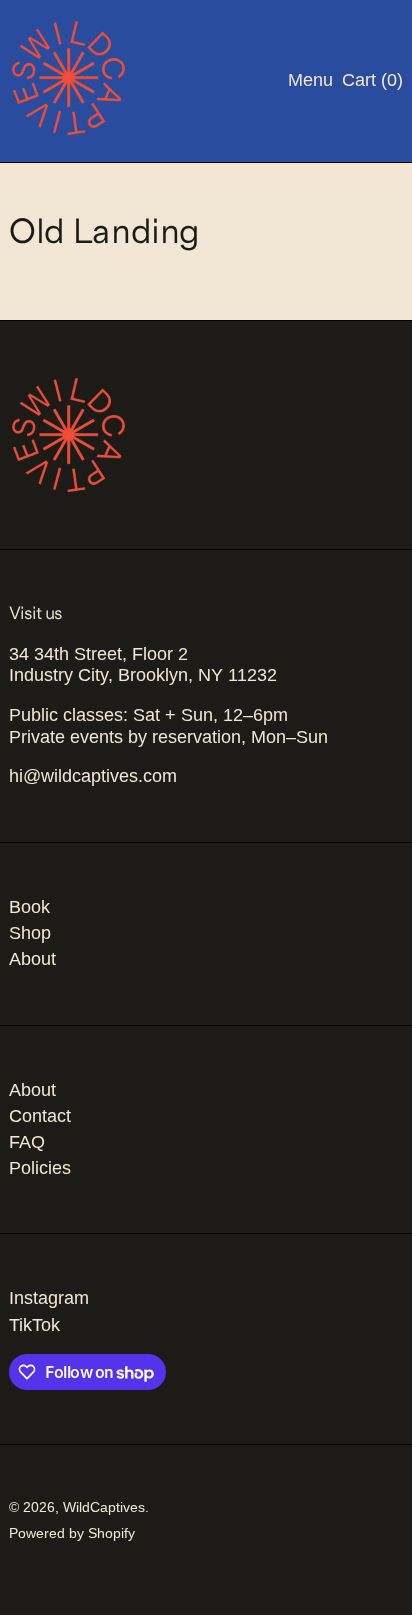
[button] (372, 81)
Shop (30, 933)
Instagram (49, 1298)
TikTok (34, 1325)
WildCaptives (104, 1507)
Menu (310, 80)
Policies (40, 1168)
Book (29, 907)
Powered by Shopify (72, 1533)
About (32, 959)
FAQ (27, 1142)
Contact (40, 1116)
